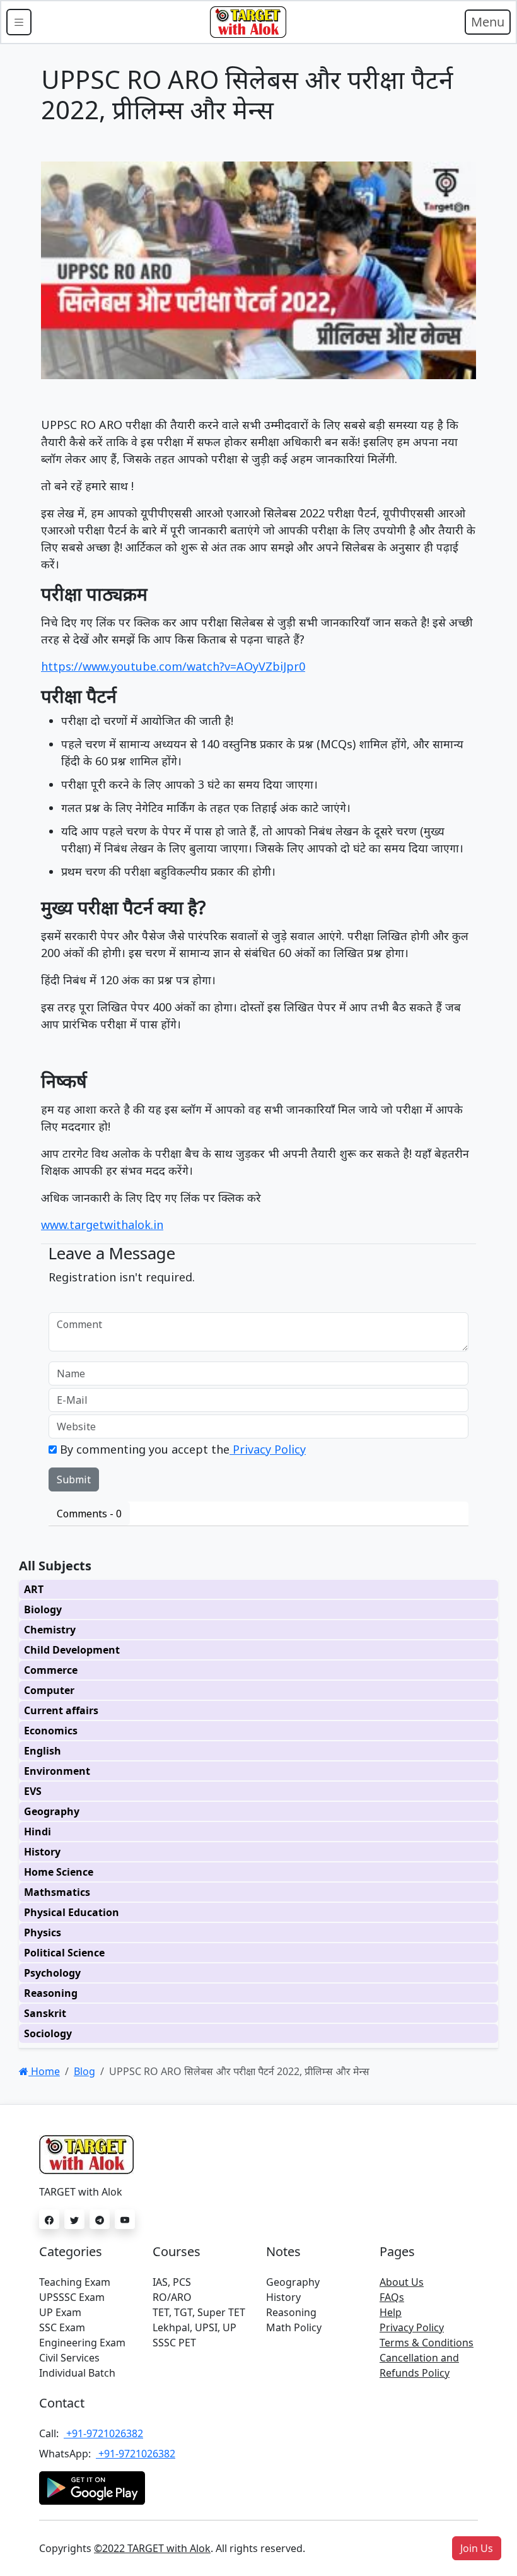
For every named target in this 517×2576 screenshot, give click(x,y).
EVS (33, 1791)
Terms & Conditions (427, 2343)
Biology (43, 1609)
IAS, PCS (172, 2282)
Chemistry (50, 1630)
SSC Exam (62, 2327)
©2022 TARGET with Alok (152, 2548)
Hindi (38, 1832)
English (43, 1751)
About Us (402, 2282)
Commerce (51, 1670)
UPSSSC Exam (72, 2297)
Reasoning (51, 1993)
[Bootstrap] (248, 22)
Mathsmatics (57, 1892)
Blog (84, 2071)
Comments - (89, 1514)
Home (44, 2071)
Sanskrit (45, 2013)
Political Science (64, 1953)
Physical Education (72, 1912)
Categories (71, 2251)
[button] (477, 2548)
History (42, 1852)
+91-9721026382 (103, 2433)
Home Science (59, 1872)
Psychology (52, 1973)
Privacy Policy (268, 1449)
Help (391, 2312)
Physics (43, 1932)
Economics (51, 1731)
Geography (52, 1811)
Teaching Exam (75, 2282)
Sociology (48, 2033)
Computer (49, 1690)
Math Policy (294, 2327)
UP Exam (60, 2312)
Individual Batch (77, 2373)
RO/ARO (172, 2297)
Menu (488, 22)
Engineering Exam (82, 2343)
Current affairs (61, 1710)
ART (34, 1589)
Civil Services (69, 2358)
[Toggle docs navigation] (19, 22)
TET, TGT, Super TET (199, 2312)
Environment (57, 1771)
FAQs (392, 2297)
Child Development (72, 1650)
